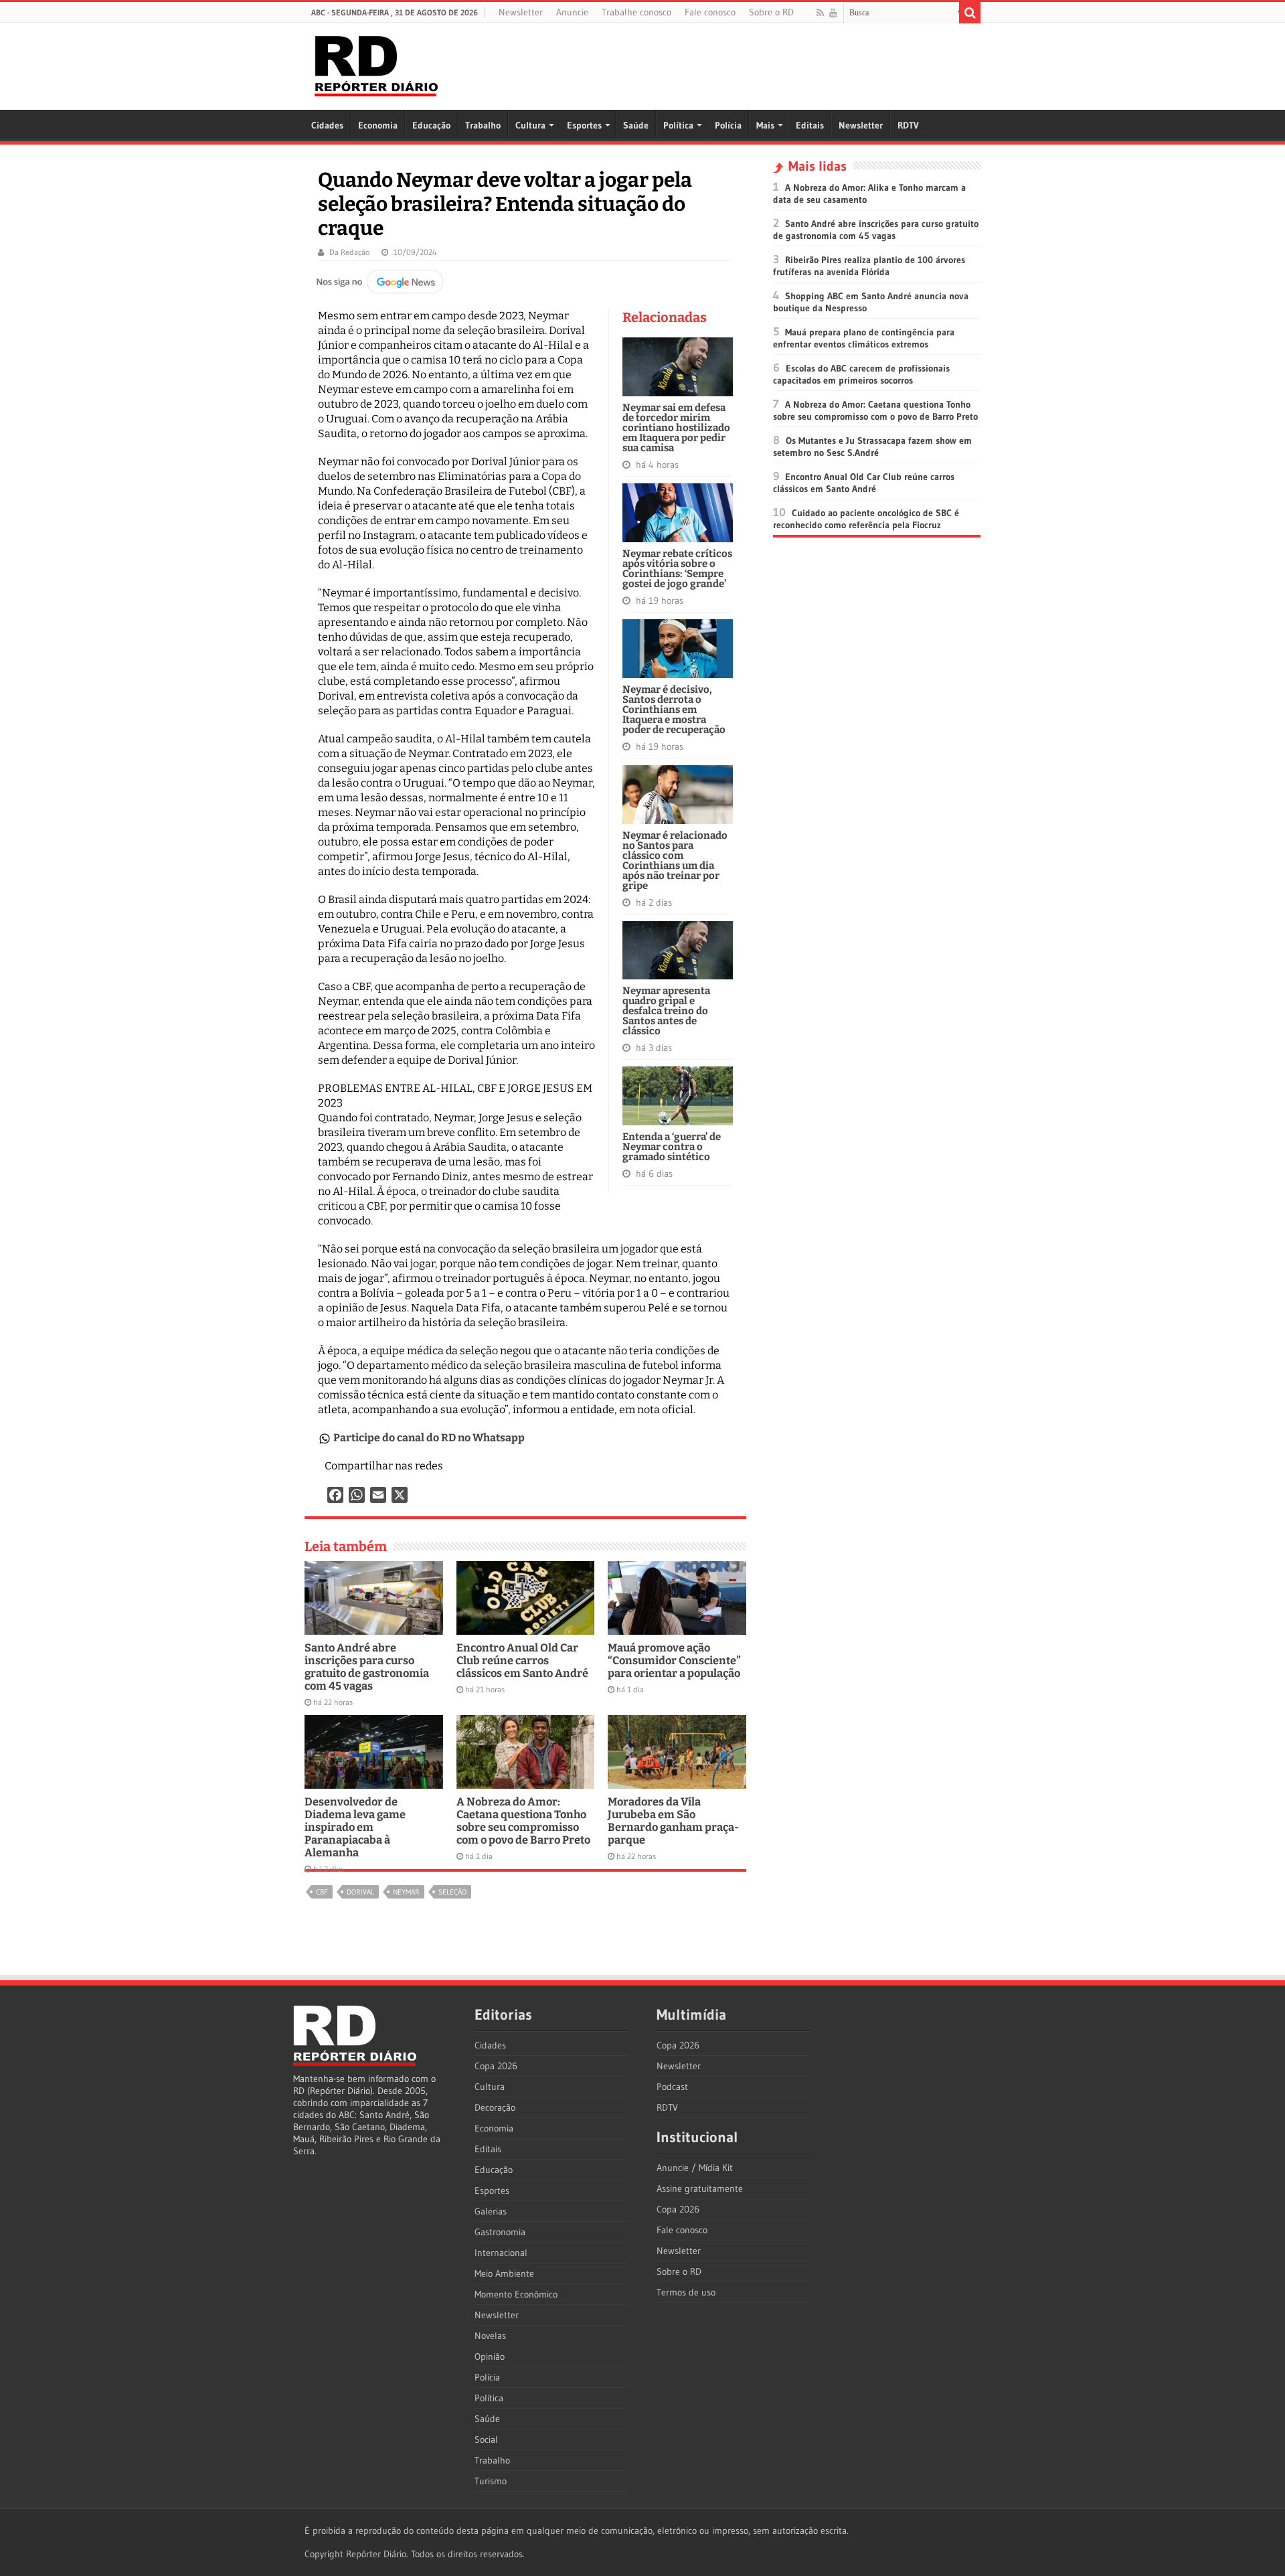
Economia (378, 125)
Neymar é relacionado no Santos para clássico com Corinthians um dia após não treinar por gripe (675, 861)
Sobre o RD (771, 12)
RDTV (908, 125)
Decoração (495, 2107)
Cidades (327, 125)
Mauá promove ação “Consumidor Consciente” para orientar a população (674, 1661)
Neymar (406, 1892)
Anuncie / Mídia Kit (695, 2168)
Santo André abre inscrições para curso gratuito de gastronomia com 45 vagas (367, 1667)
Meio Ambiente (504, 2273)
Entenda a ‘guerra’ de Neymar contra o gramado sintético (672, 1147)
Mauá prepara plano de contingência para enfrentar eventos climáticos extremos (864, 338)
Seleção (452, 1892)
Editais (810, 125)
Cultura (530, 125)
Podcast (672, 2087)
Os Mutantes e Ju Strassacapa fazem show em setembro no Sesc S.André (872, 447)
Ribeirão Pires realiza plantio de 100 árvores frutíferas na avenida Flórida (869, 266)
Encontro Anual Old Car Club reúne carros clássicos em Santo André (522, 1661)
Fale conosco (710, 12)
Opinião (490, 2356)
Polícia (728, 125)
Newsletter (521, 12)
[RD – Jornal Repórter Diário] (376, 64)
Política (678, 125)
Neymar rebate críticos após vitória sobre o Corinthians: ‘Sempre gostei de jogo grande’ (677, 569)
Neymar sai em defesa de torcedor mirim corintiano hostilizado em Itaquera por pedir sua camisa (676, 428)
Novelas (490, 2336)
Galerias (491, 2211)
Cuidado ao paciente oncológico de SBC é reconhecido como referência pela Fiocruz (866, 519)
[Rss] (820, 13)
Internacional (501, 2253)
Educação (431, 125)
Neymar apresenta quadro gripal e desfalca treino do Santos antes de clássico (666, 1011)
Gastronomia (500, 2232)
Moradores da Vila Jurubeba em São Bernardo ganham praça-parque (673, 1821)
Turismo (491, 2481)
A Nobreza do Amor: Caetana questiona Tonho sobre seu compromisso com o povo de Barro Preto (523, 1821)
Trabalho (483, 125)
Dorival (360, 1892)
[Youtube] (833, 13)
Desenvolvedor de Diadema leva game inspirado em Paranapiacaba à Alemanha (355, 1827)
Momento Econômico (516, 2294)
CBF (322, 1892)
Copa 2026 (496, 2066)
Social (486, 2439)
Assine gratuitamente (700, 2188)
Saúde (636, 125)
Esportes (584, 125)
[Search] (970, 13)
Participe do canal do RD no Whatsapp (429, 1438)
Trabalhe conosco (636, 12)
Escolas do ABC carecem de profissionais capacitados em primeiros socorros (861, 374)
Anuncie (572, 12)
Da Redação (349, 252)
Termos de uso (686, 2292)
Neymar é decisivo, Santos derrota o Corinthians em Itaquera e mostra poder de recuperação (674, 710)
